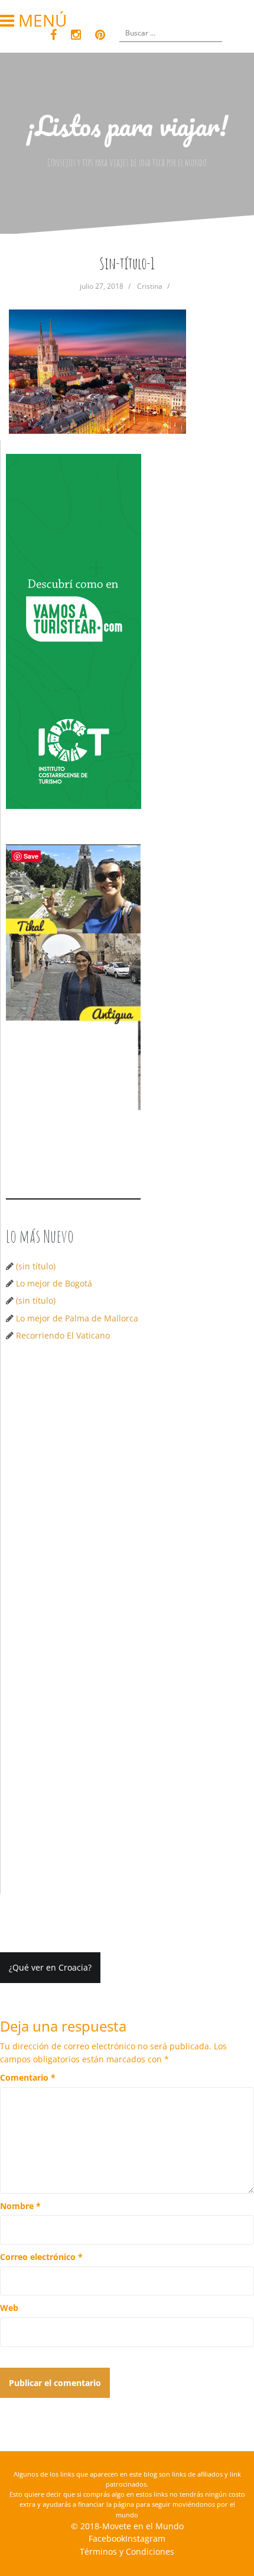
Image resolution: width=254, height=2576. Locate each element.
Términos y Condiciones (127, 2551)
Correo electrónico (41, 2257)
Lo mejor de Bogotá (54, 1283)
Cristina (150, 286)
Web (9, 2308)
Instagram (145, 2538)
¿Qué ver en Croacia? (50, 1967)
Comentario (28, 2077)
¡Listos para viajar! (127, 125)
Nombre (20, 2206)
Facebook (107, 2538)
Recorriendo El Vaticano (63, 1335)
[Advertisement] (127, 1489)
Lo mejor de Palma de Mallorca (77, 1318)
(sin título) (36, 1266)
